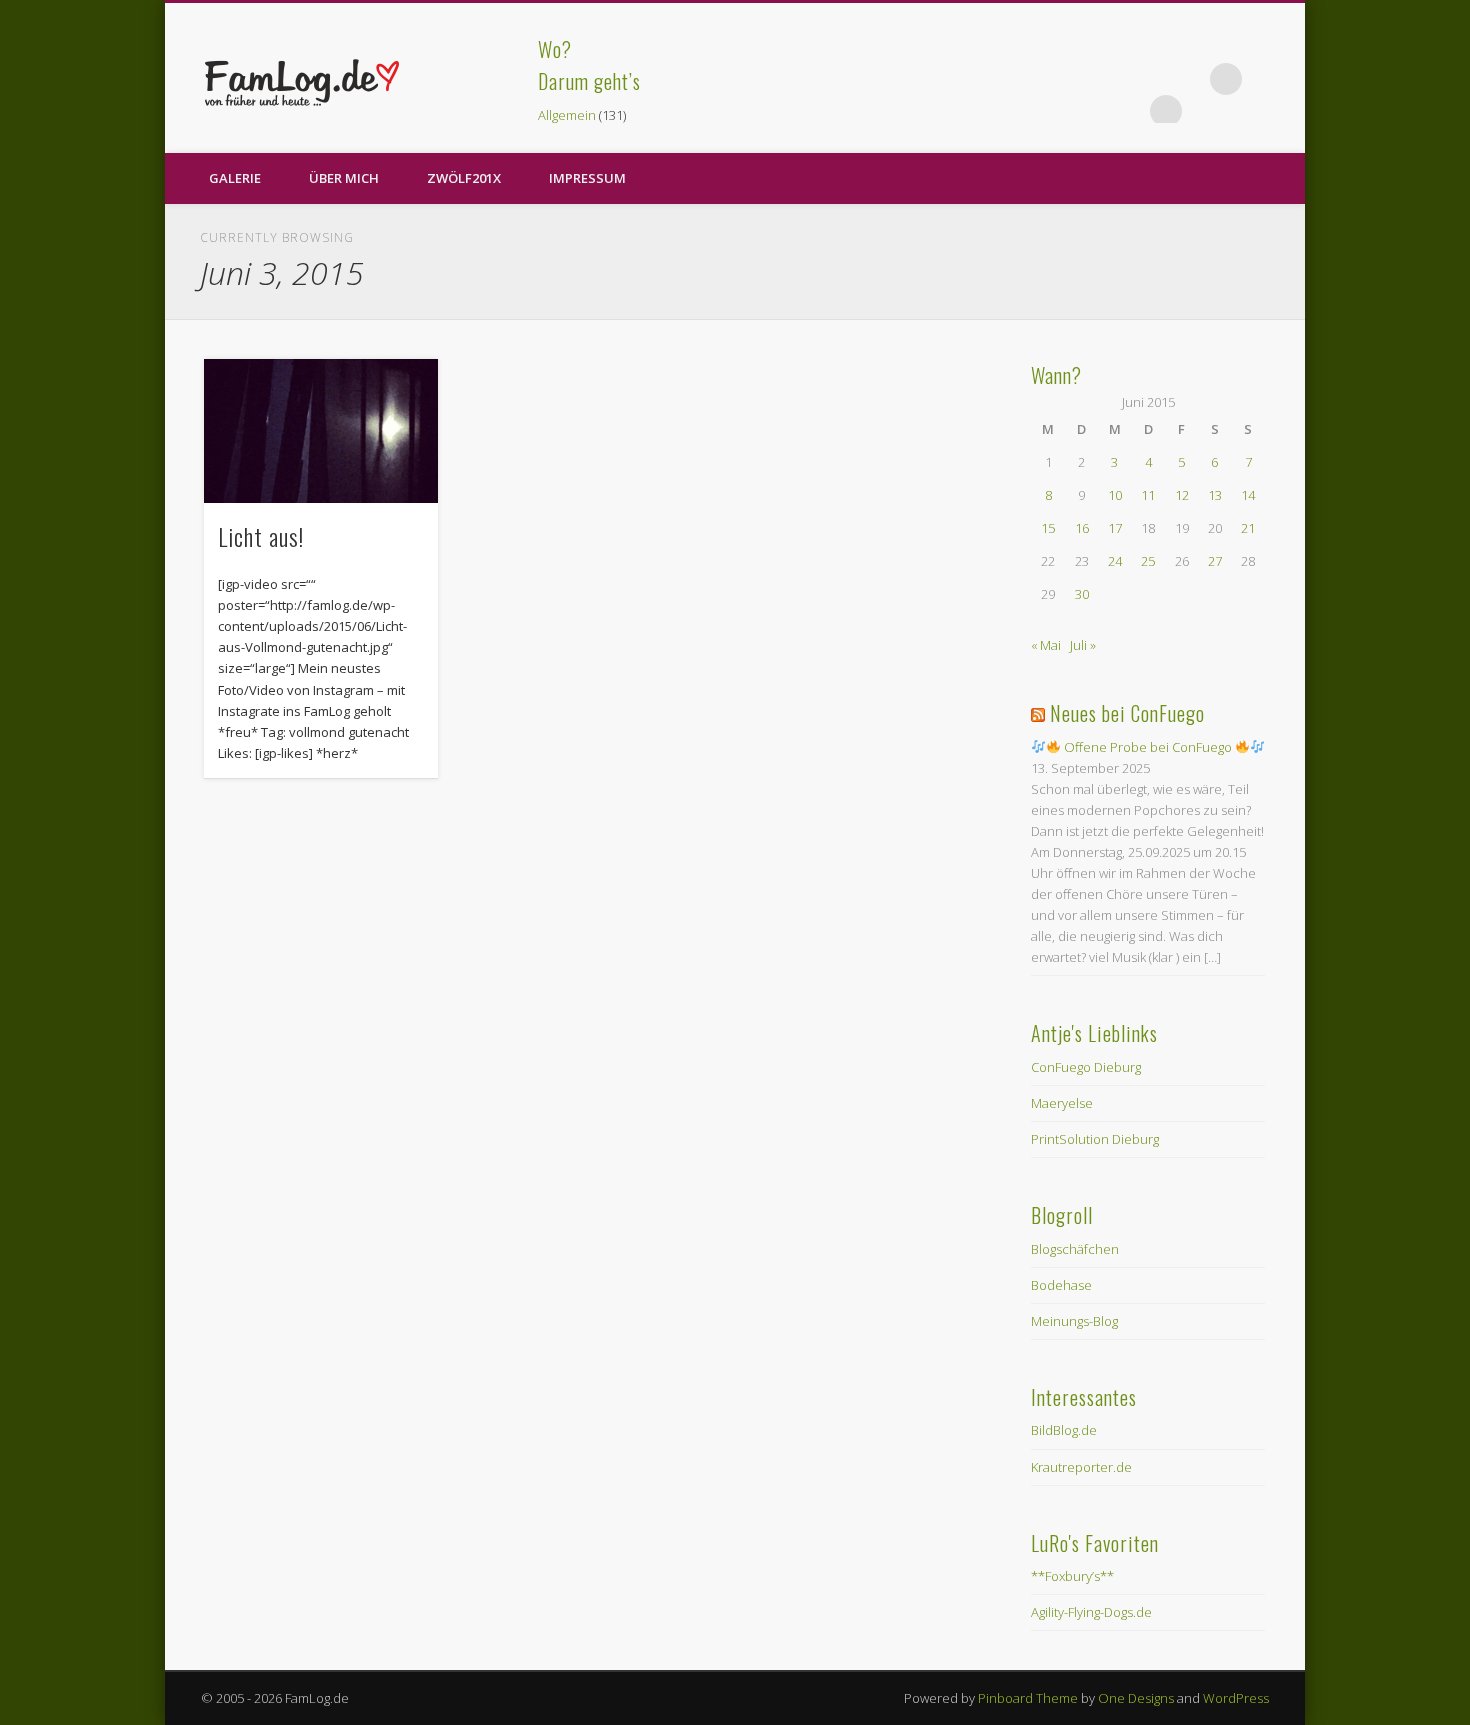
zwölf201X (464, 178)
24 (1115, 561)
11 (1148, 495)
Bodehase (1061, 1285)
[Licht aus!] (321, 431)
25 (1148, 561)
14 (1248, 495)
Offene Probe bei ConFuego (1148, 747)
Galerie (235, 178)
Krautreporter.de (1081, 1467)
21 (1248, 528)
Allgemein (567, 115)
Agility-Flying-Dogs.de (1091, 1612)
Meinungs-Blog (1074, 1321)
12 (1182, 495)
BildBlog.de (1064, 1430)
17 (1115, 528)
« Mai (1046, 645)
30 (1082, 594)
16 (1082, 528)
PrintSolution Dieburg (1095, 1139)
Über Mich (344, 178)
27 (1215, 561)
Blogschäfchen (1075, 1249)
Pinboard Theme (1028, 1698)
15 (1048, 528)
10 (1115, 495)
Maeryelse (1062, 1103)
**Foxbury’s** (1072, 1576)
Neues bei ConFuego (1127, 713)
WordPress (1236, 1698)
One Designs (1136, 1698)
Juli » (1083, 645)
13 (1215, 495)
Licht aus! (261, 536)
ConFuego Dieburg (1086, 1067)
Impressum (587, 178)
